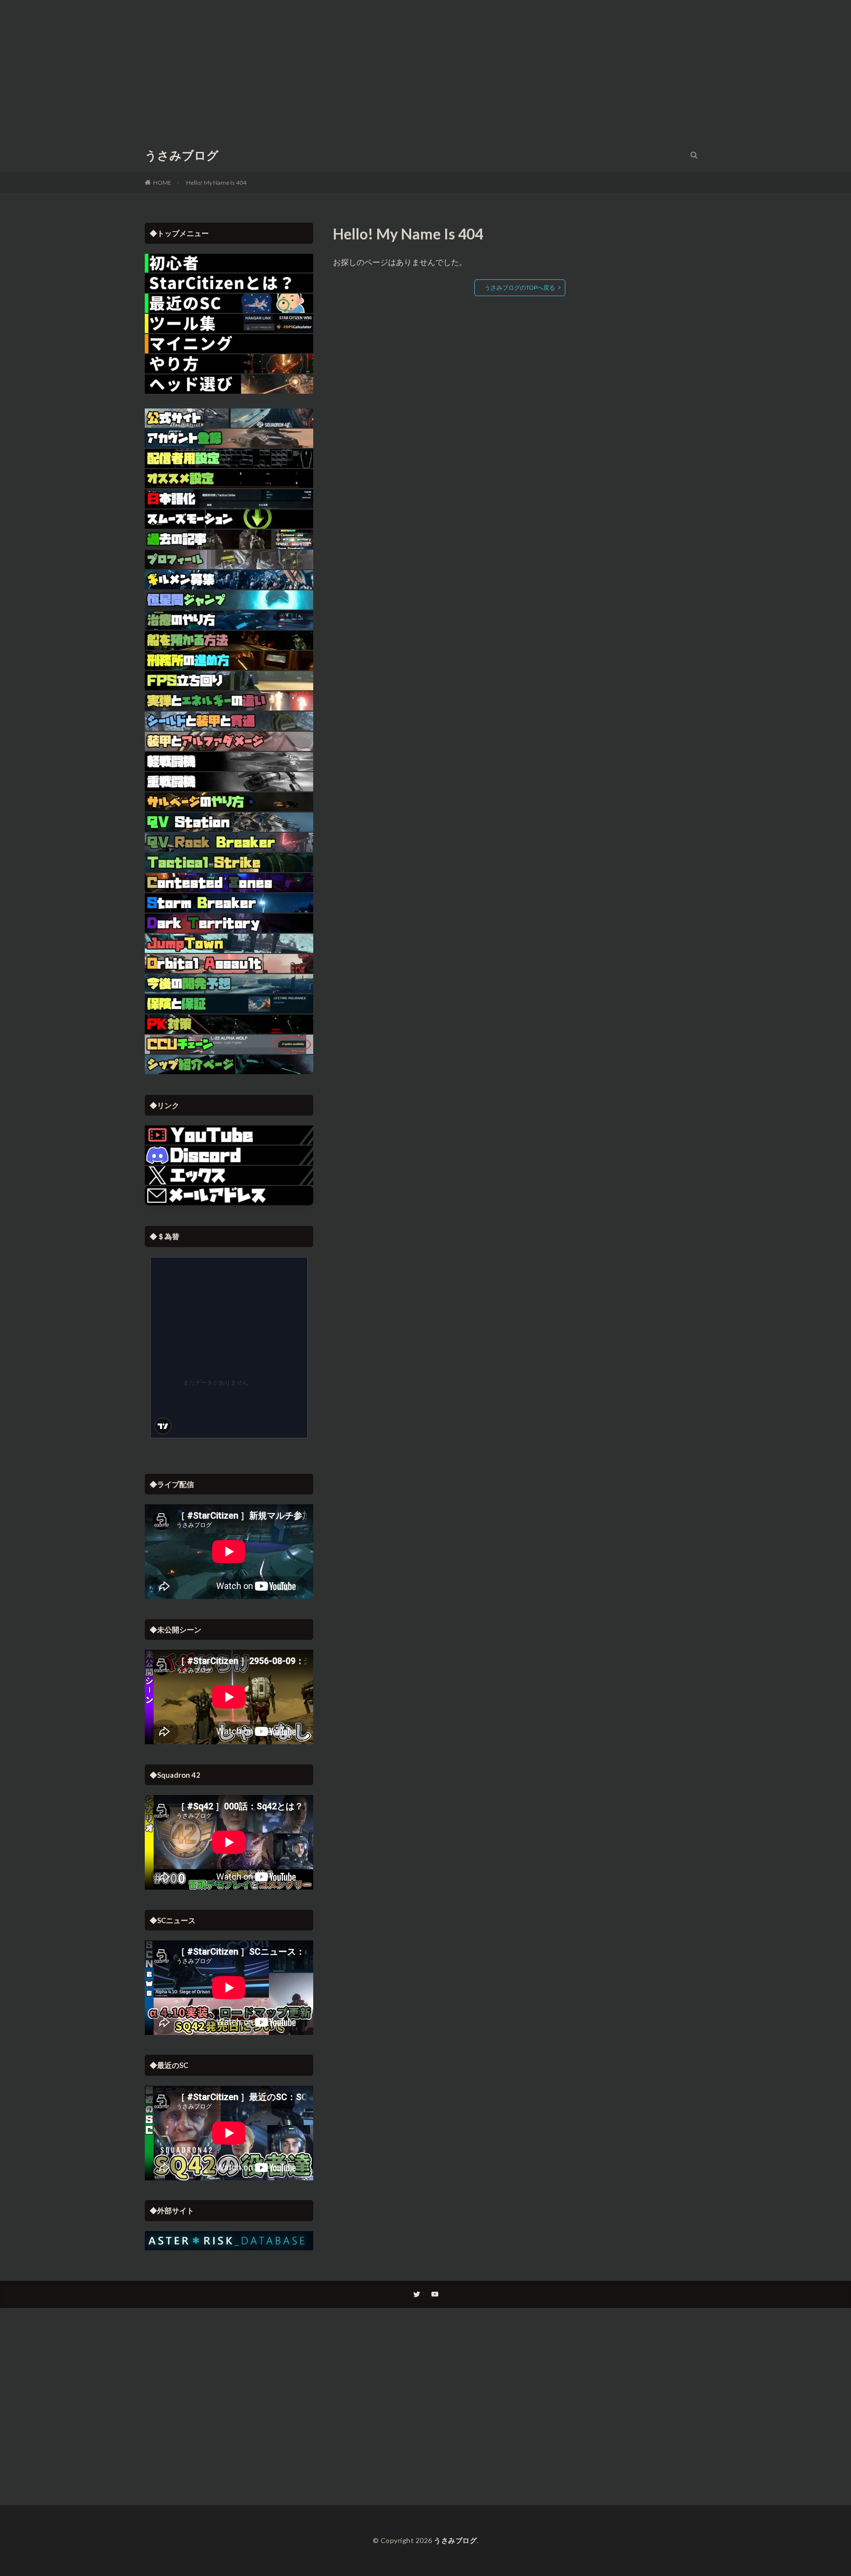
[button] (229, 1196)
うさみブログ (182, 155)
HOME (162, 183)
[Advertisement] (425, 69)
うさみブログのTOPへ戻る (520, 288)
